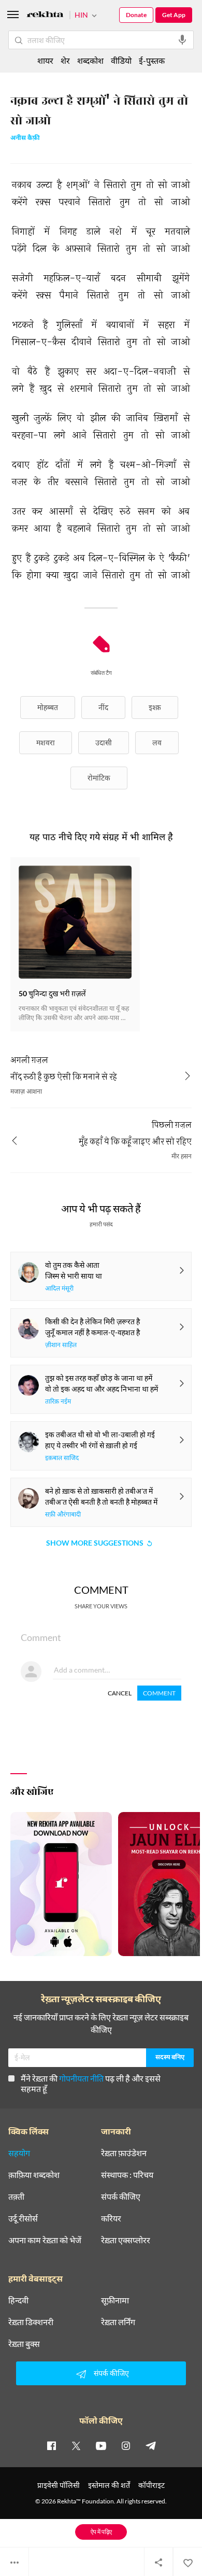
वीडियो (121, 60)
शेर (65, 60)
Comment (159, 1693)
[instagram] (126, 2445)
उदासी (104, 742)
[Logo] (45, 16)
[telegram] (151, 2445)
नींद (103, 707)
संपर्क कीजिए (121, 2197)
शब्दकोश (90, 60)
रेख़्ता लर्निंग (118, 2322)
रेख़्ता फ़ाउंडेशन (124, 2153)
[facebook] (51, 2445)
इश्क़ (155, 707)
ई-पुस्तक (152, 60)
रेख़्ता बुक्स (24, 2344)
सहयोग (19, 2153)
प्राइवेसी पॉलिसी (59, 2485)
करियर (111, 2218)
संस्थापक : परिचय (127, 2175)
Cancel (120, 1693)
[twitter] (76, 2445)
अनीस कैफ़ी (25, 139)
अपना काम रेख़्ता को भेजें (45, 2240)
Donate (136, 15)
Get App (174, 15)
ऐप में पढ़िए (101, 2532)
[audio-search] (182, 40)
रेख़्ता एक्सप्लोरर (126, 2240)
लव (157, 742)
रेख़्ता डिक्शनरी (31, 2322)
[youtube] (101, 2445)
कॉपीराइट (151, 2485)
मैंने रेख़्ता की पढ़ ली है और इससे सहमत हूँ (91, 2083)
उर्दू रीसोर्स (23, 2218)
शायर (45, 60)
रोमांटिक (99, 778)
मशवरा (46, 742)
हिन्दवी (18, 2300)
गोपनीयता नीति (81, 2078)
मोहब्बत (48, 707)
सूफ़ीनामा (115, 2300)
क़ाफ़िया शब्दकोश (34, 2175)
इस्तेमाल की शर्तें (109, 2485)
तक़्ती (16, 2197)
